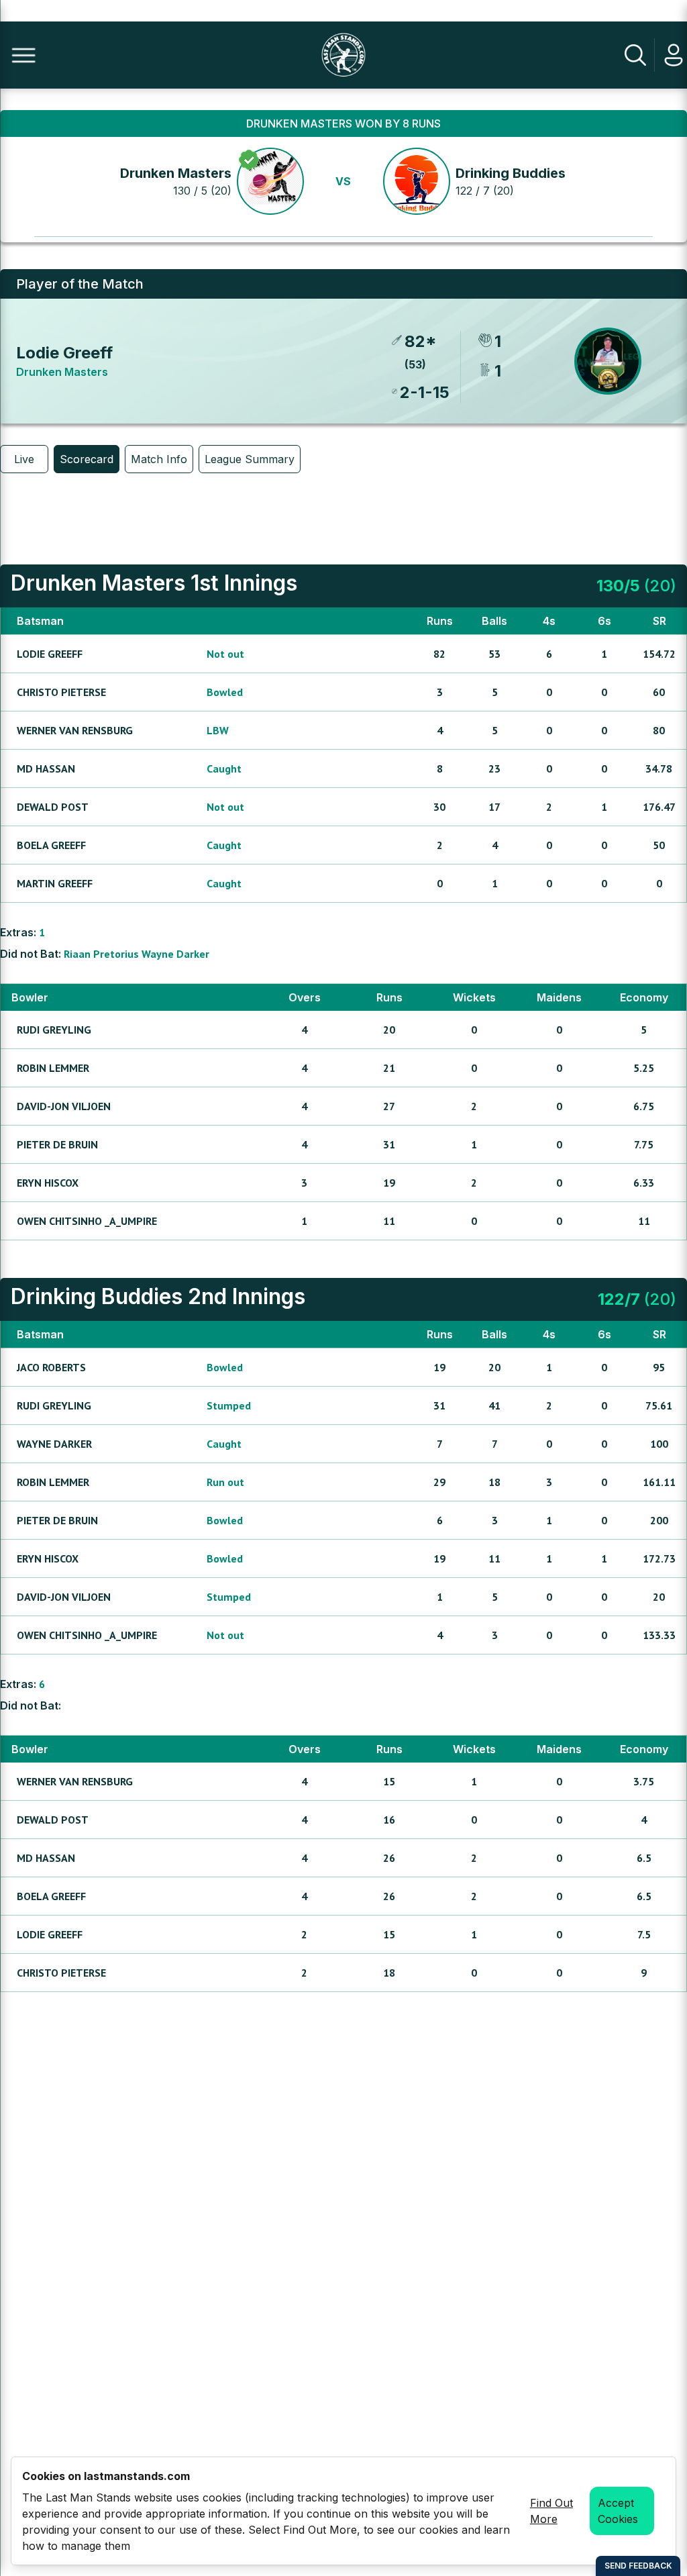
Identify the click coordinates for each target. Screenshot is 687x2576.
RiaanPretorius (101, 954)
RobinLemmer (53, 1068)
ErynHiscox (48, 1183)
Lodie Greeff (64, 353)
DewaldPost (53, 807)
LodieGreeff (50, 654)
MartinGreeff (55, 883)
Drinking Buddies (511, 173)
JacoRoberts (51, 1367)
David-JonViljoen (64, 1106)
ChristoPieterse (61, 692)
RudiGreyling (54, 1030)
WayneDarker (175, 954)
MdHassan (46, 769)
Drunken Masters (176, 173)
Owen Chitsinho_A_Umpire (87, 1221)
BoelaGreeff (51, 845)
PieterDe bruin (57, 1144)
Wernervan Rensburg (75, 730)
